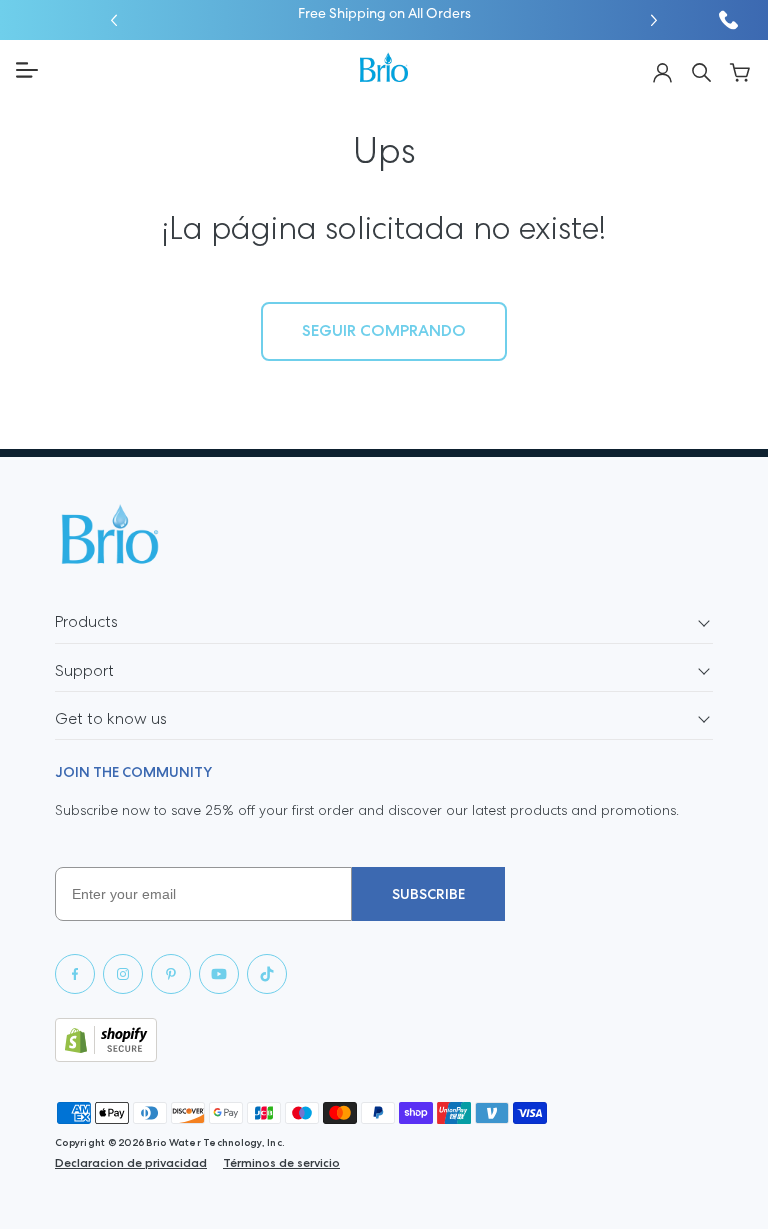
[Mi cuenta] (662, 70)
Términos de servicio (281, 1163)
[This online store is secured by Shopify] (384, 1040)
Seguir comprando (384, 330)
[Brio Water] (384, 67)
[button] (114, 20)
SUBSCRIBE (428, 894)
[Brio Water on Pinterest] (171, 974)
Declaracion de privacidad (131, 1163)
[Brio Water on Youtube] (219, 974)
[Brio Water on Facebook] (75, 974)
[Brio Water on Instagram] (123, 974)
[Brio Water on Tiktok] (267, 974)
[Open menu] (180, 70)
